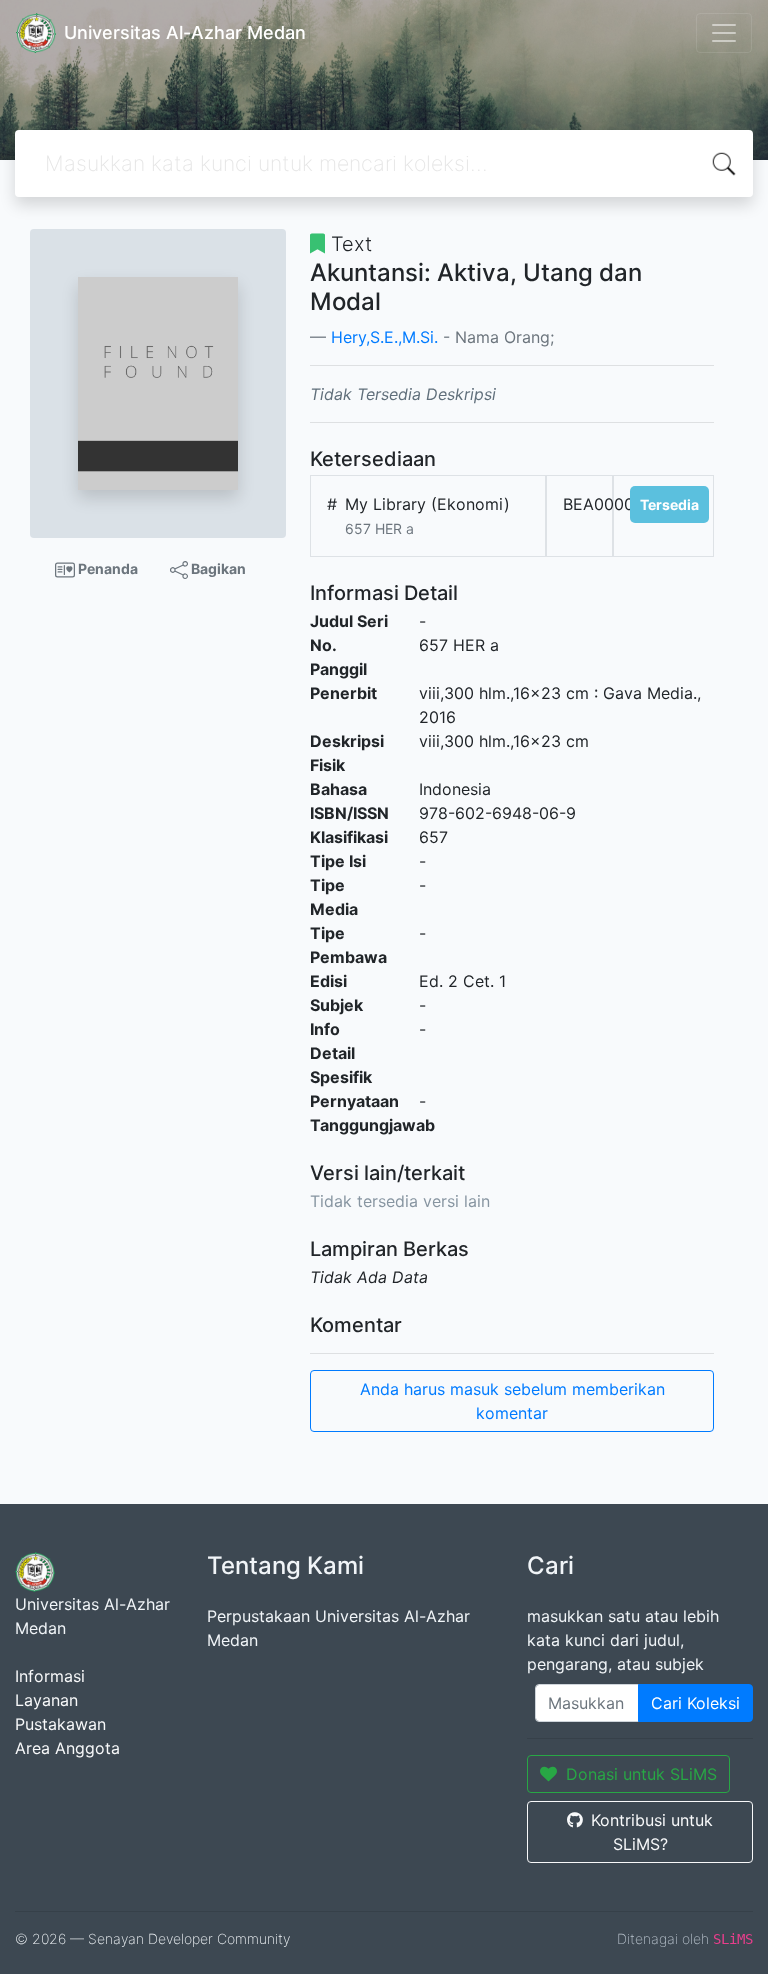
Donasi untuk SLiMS (641, 1774)
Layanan (46, 1700)
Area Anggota (67, 1748)
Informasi (50, 1676)
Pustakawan (60, 1724)
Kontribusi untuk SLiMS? (652, 1832)
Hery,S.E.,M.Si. (384, 337)
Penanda (106, 568)
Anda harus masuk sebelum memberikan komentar (512, 1401)
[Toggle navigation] (724, 33)
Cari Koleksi (695, 1703)
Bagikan (217, 568)
